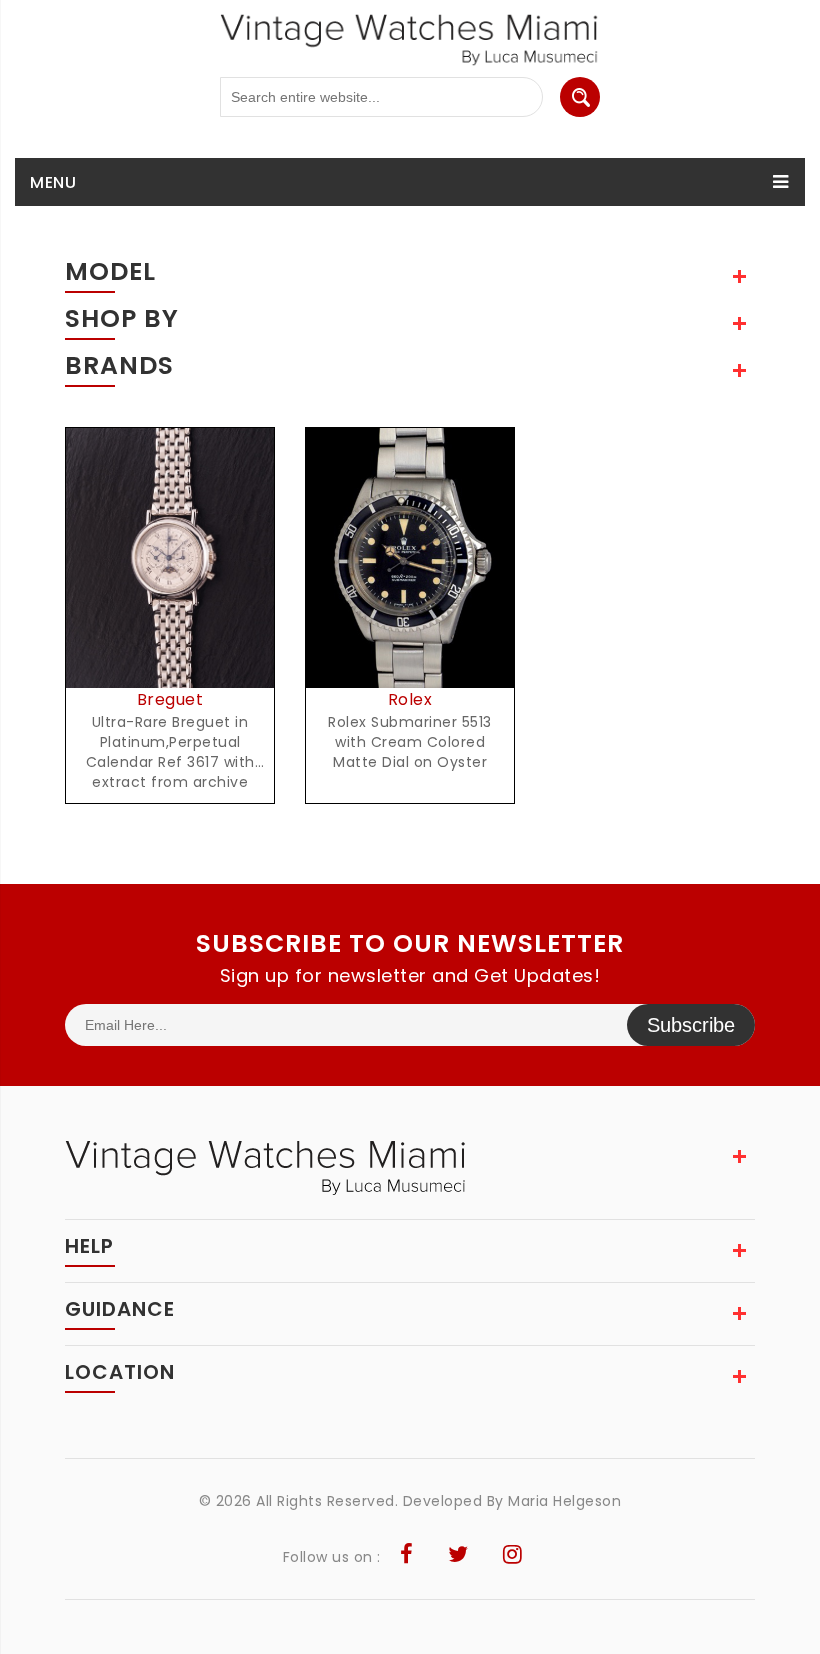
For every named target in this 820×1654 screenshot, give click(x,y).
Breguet (170, 699)
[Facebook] (407, 1557)
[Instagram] (513, 1557)
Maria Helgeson (564, 1501)
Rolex (410, 699)
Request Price (176, 579)
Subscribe (691, 1025)
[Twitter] (458, 1557)
